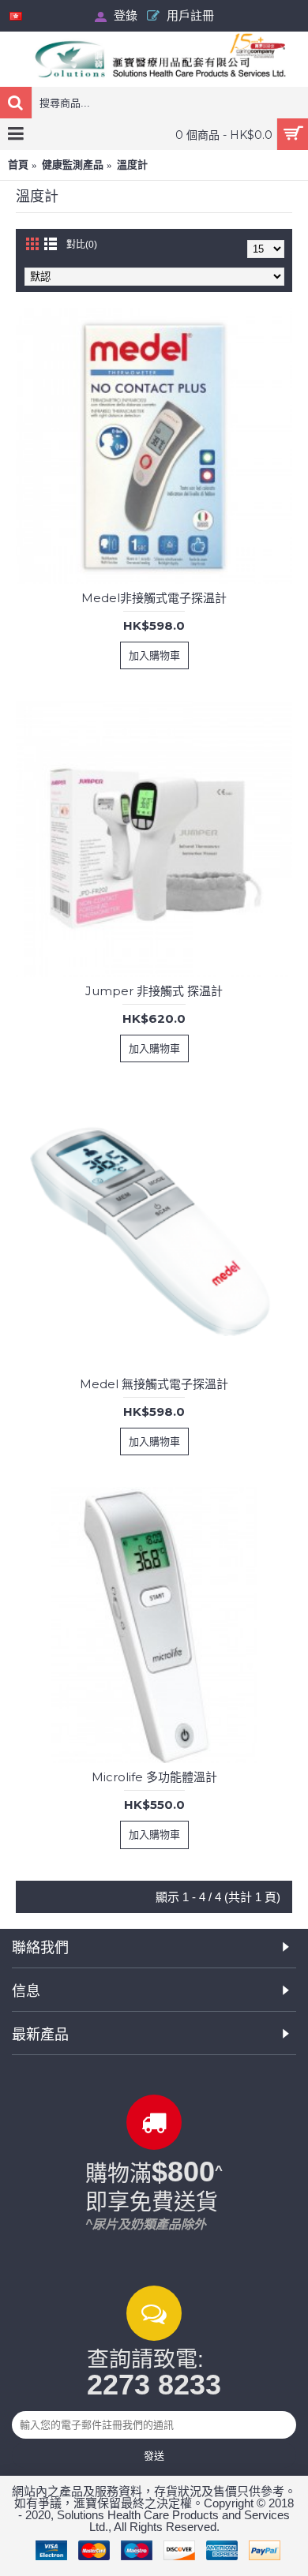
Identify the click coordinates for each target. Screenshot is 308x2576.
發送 (154, 2455)
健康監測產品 (73, 165)
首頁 (18, 165)
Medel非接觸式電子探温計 (154, 598)
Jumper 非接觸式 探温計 (154, 991)
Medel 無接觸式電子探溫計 (154, 1384)
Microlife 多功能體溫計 (154, 1777)
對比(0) (82, 245)
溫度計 (132, 165)
